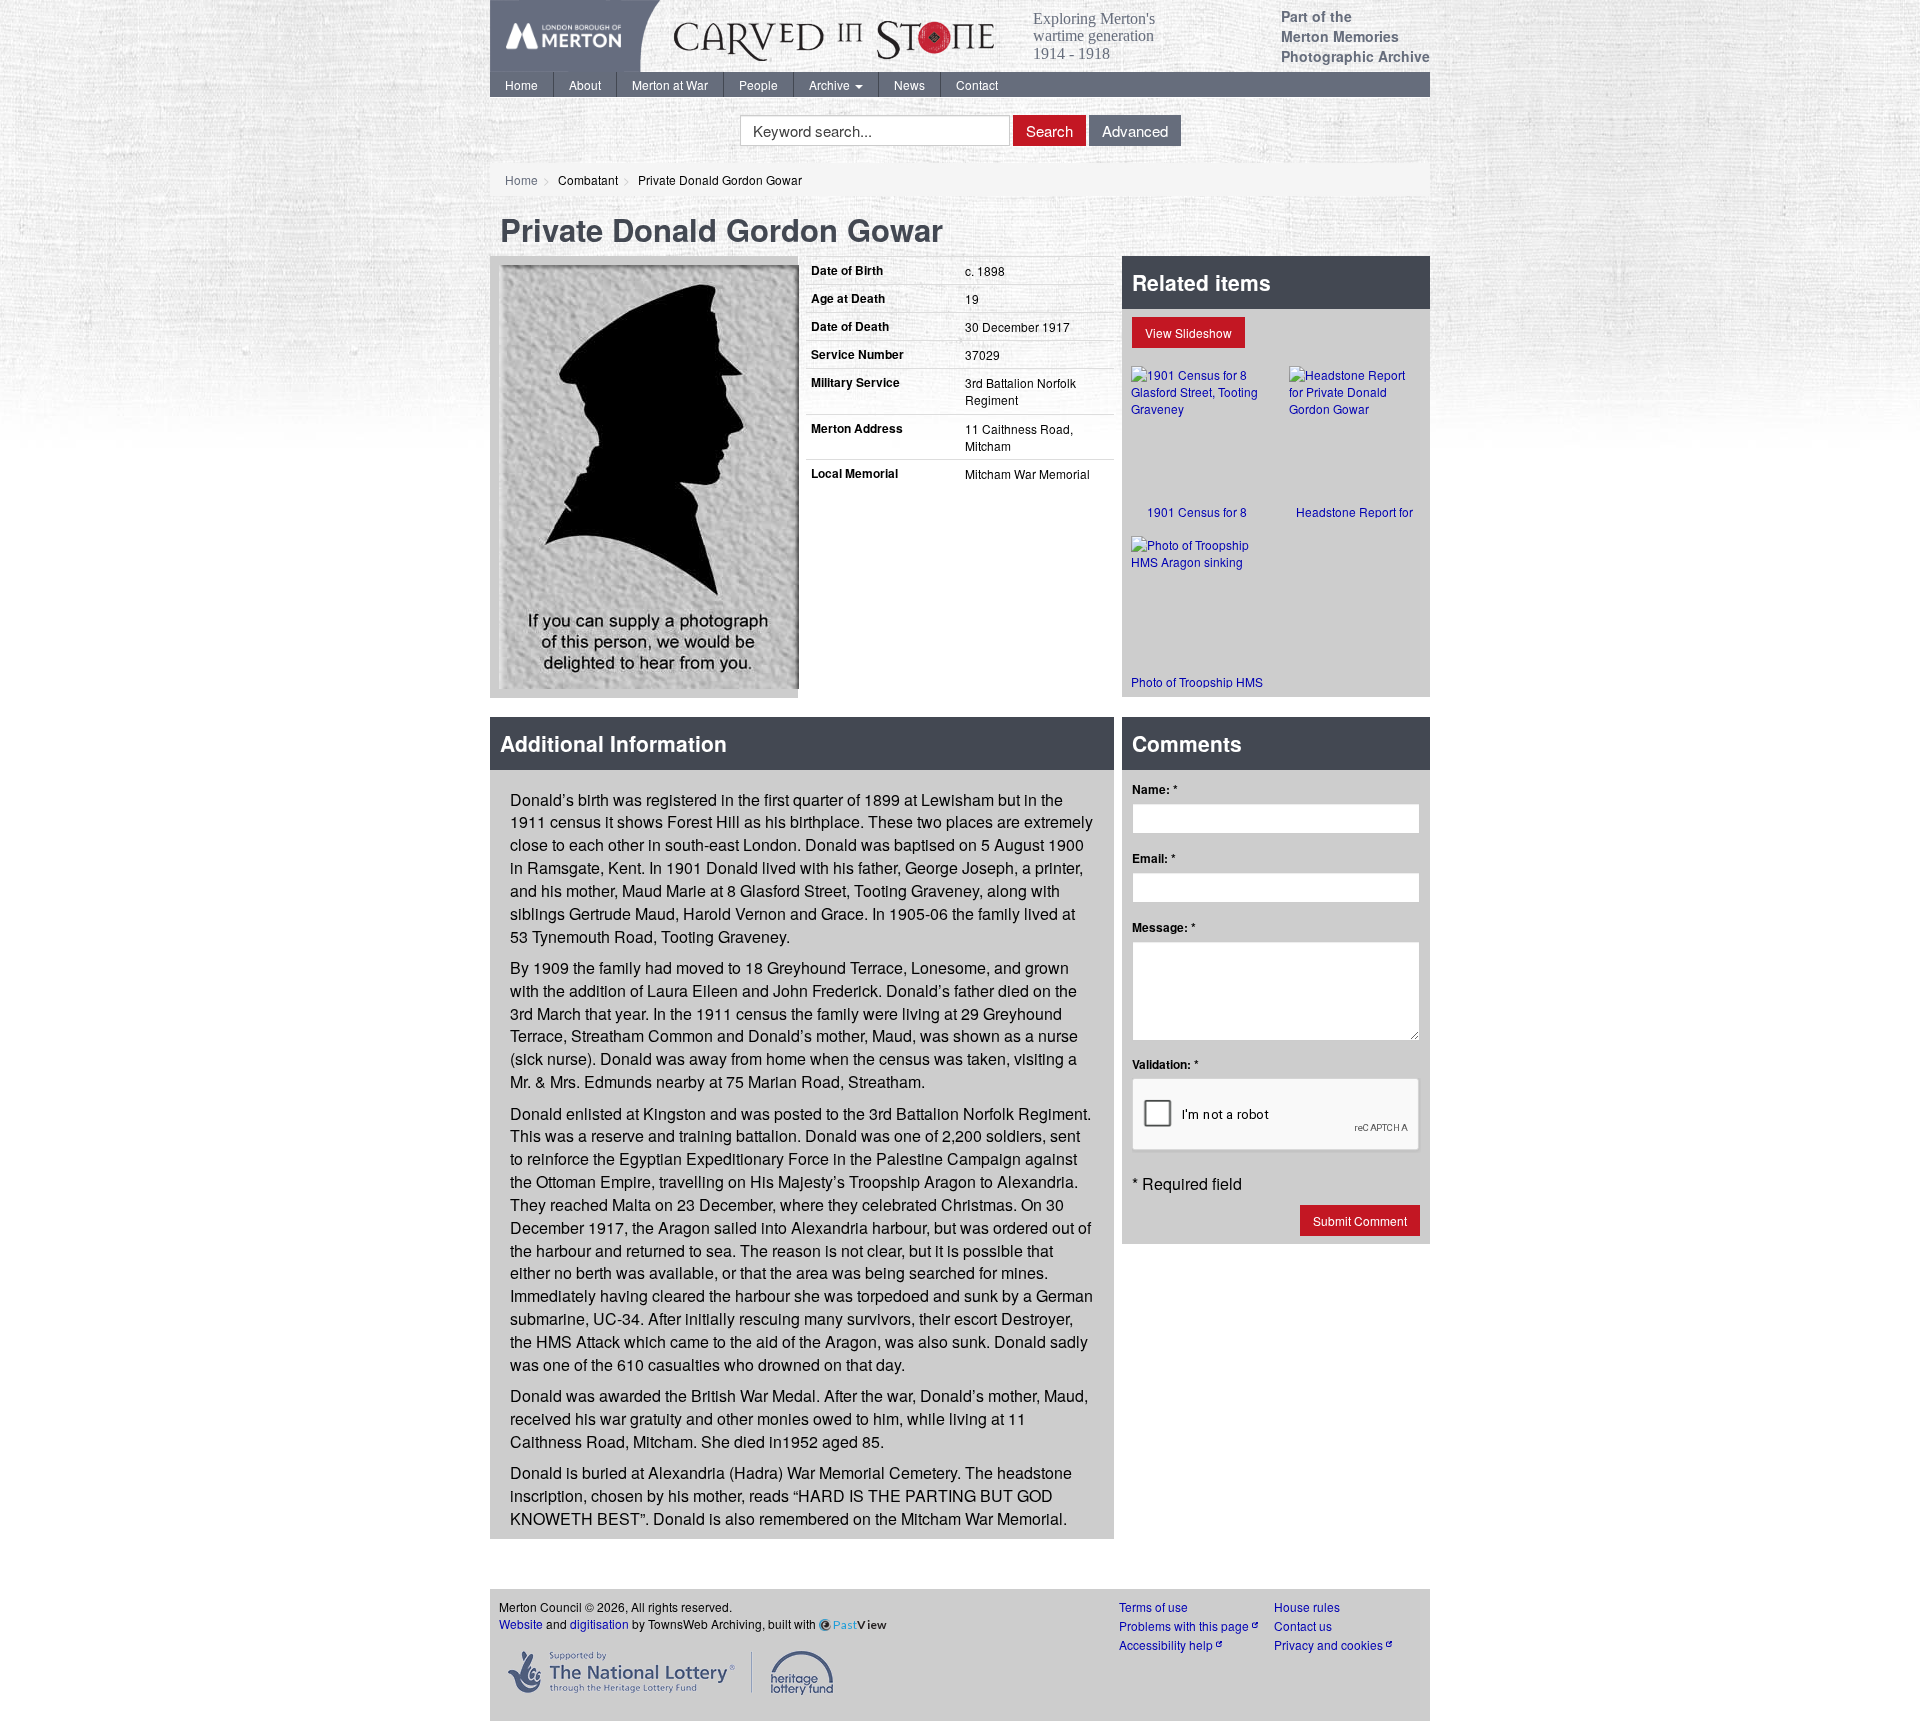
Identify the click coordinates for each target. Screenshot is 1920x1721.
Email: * (1154, 858)
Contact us (1303, 1625)
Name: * (1155, 789)
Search (1049, 130)
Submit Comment (1360, 1220)
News (909, 84)
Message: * (1164, 927)
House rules (1307, 1606)
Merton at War (670, 84)
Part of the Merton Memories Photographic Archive (1355, 36)
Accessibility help (1167, 1644)
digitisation (599, 1623)
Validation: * (1165, 1064)
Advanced (1135, 130)
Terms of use (1153, 1606)
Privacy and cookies (1330, 1644)
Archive (831, 84)
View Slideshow (1188, 332)
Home (521, 84)
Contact (977, 84)
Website (521, 1623)
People (758, 84)
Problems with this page (1185, 1625)
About (585, 84)
